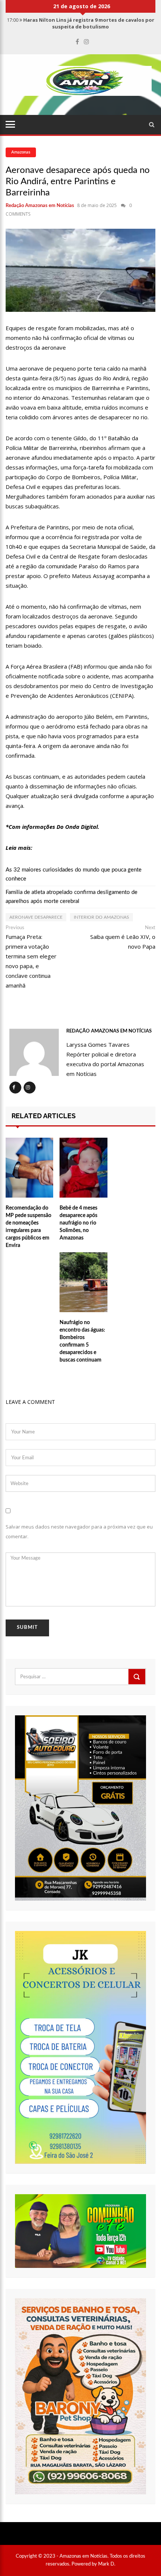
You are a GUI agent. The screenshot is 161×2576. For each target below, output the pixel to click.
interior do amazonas (101, 917)
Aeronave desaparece (36, 917)
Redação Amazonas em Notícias (40, 206)
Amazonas (21, 152)
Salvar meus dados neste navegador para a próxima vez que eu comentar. (79, 1532)
